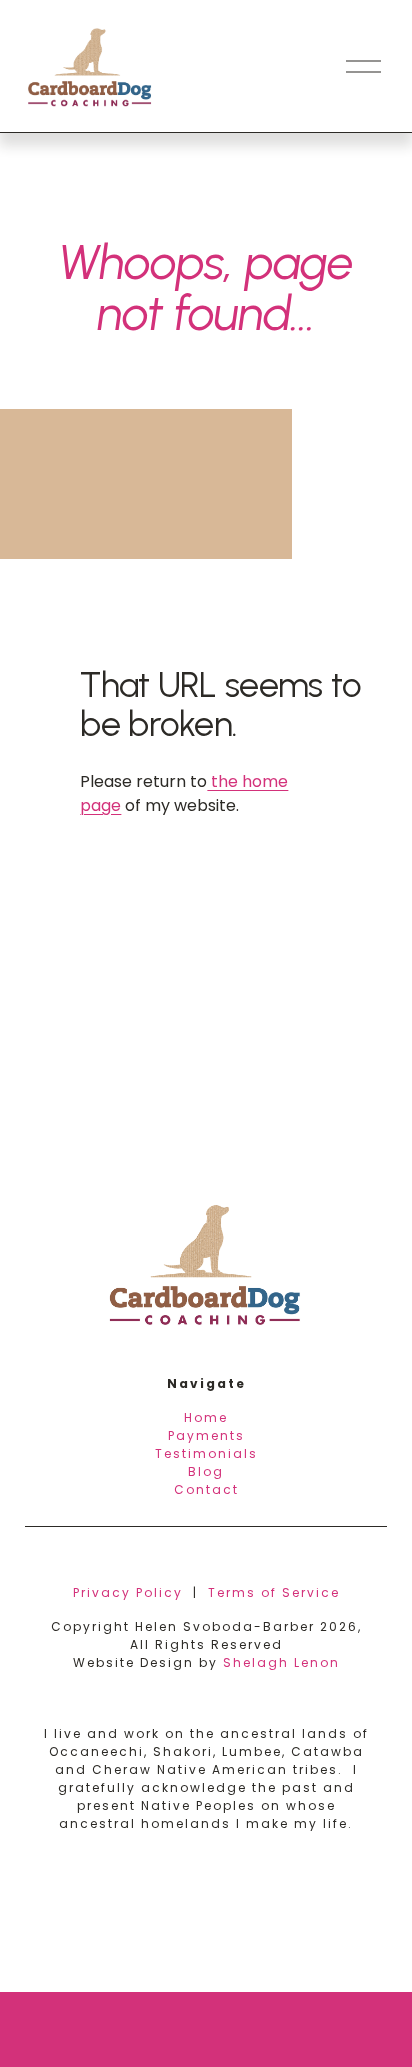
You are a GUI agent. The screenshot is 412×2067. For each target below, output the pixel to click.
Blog (206, 1471)
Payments (206, 1435)
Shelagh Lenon (281, 1662)
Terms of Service (274, 1592)
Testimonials (206, 1453)
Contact (206, 1489)
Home (206, 1417)
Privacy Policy (128, 1592)
